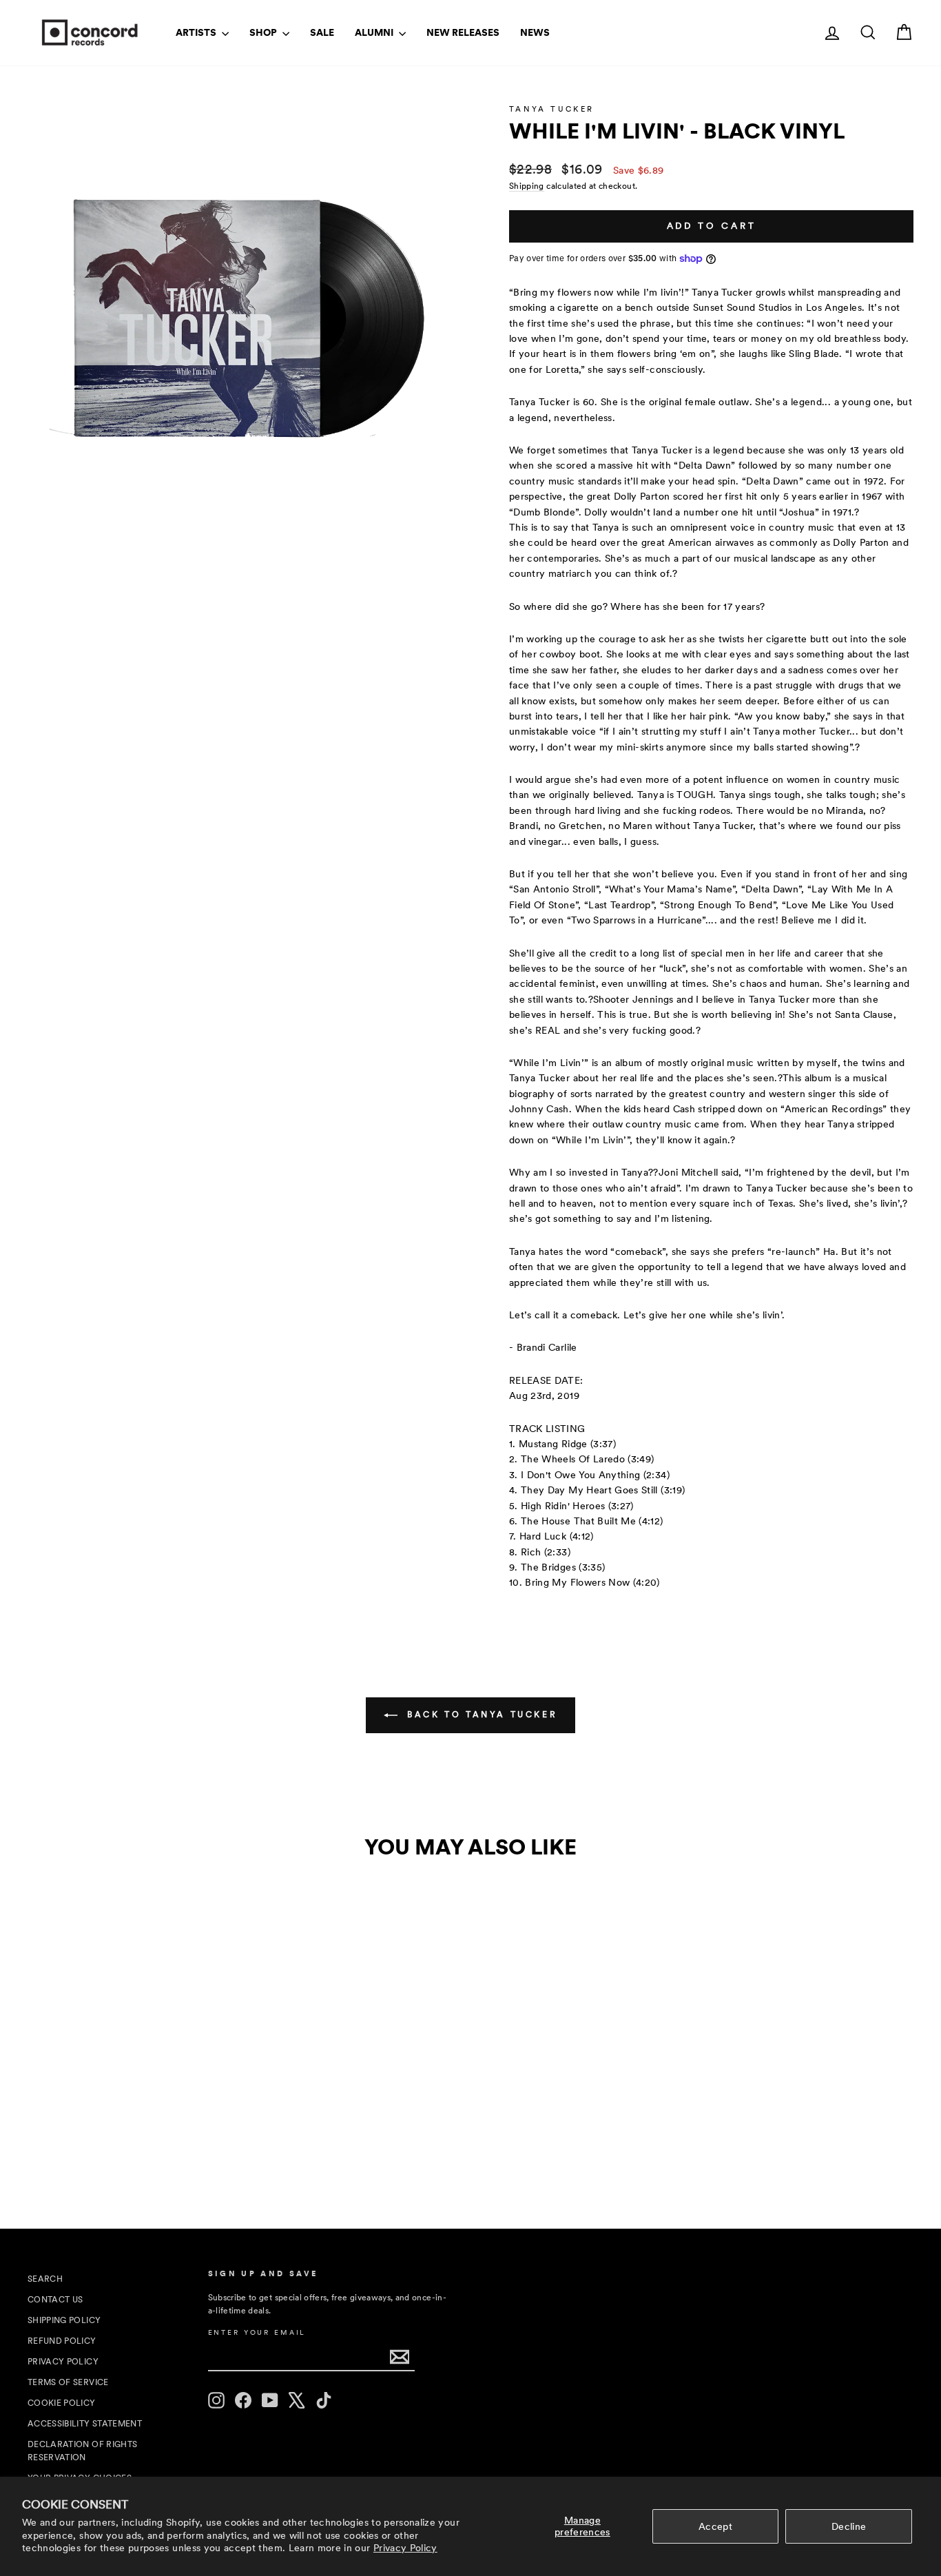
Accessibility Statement (85, 2424)
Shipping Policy (64, 2320)
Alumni (375, 32)
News (535, 32)
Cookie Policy (62, 2403)
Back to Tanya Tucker (480, 1715)
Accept (715, 2526)
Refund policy (62, 2341)
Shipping (527, 186)
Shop (264, 32)
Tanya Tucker (551, 109)
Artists (197, 32)
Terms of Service (68, 2382)
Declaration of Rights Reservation (82, 2451)
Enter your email (257, 2332)
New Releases (463, 32)
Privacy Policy (405, 2548)
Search (45, 2279)
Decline (849, 2526)
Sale (322, 32)
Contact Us (55, 2300)
